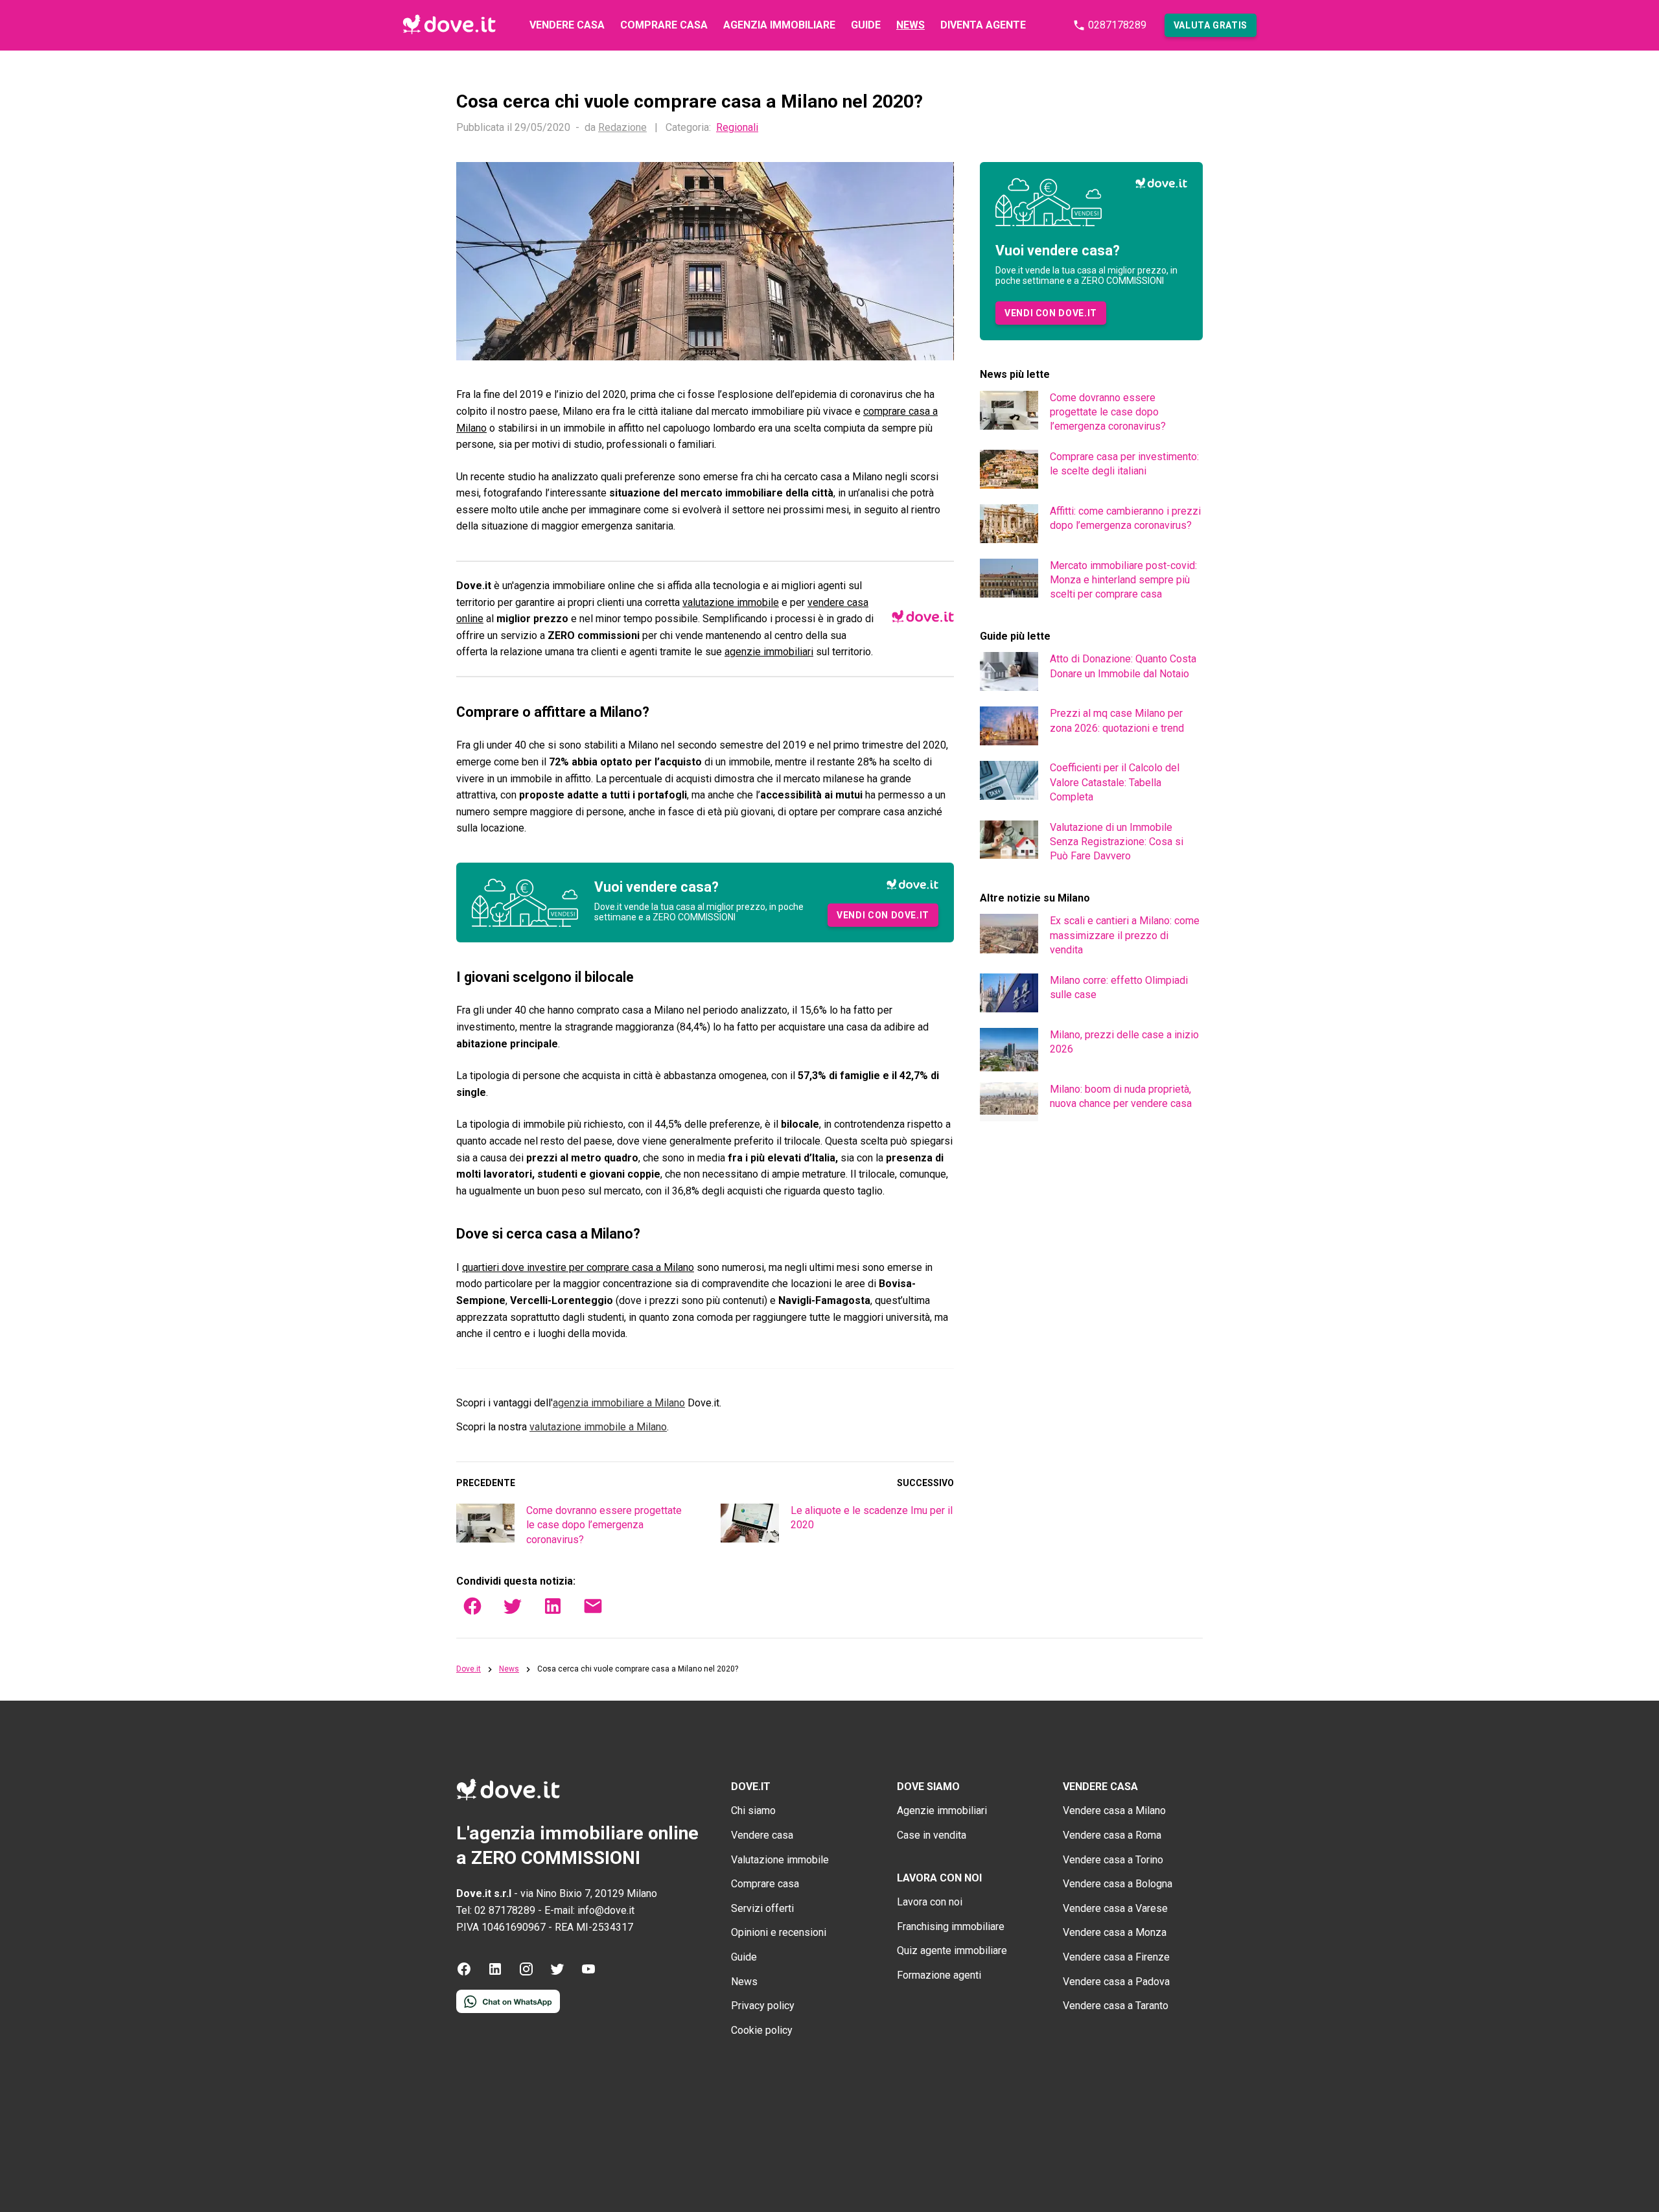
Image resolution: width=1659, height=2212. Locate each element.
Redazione (622, 127)
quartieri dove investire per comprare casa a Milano (578, 1267)
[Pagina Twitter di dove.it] (557, 1973)
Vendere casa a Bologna (1118, 1884)
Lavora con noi (930, 1902)
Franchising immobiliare (951, 1927)
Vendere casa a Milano (1114, 1810)
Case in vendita (932, 1835)
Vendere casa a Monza (1115, 1932)
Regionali (737, 128)
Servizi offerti (762, 1908)
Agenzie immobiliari (942, 1810)
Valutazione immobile (780, 1860)
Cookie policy (762, 2030)
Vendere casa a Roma (1112, 1835)
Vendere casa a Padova (1116, 1982)
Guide (866, 25)
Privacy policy (763, 2006)
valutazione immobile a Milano (598, 1427)
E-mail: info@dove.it (589, 1910)
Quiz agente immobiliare (952, 1950)
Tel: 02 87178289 (496, 1910)
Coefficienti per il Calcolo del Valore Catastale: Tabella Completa (1115, 782)
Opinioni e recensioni (779, 1932)
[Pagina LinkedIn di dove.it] (495, 1973)
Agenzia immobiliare (779, 25)
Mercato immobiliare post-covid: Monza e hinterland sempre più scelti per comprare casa (1123, 580)
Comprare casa (664, 25)
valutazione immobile (731, 602)
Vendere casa (567, 25)
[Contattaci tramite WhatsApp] (508, 2009)
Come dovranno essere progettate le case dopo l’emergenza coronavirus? (604, 1525)
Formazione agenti (939, 1975)
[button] (1211, 25)
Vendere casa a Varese (1115, 1908)
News (911, 25)
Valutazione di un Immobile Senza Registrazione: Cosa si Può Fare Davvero (1117, 842)
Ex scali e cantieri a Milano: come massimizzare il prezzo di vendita (1125, 935)
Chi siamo (753, 1810)
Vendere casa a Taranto (1116, 2006)
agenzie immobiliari (769, 652)
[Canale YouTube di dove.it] (588, 1973)
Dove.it (469, 1669)
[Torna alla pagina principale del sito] (449, 25)
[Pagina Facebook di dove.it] (464, 1973)
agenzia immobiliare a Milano (619, 1403)
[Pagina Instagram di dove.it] (526, 1973)
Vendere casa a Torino (1113, 1860)
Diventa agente (983, 25)
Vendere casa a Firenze (1116, 1957)
